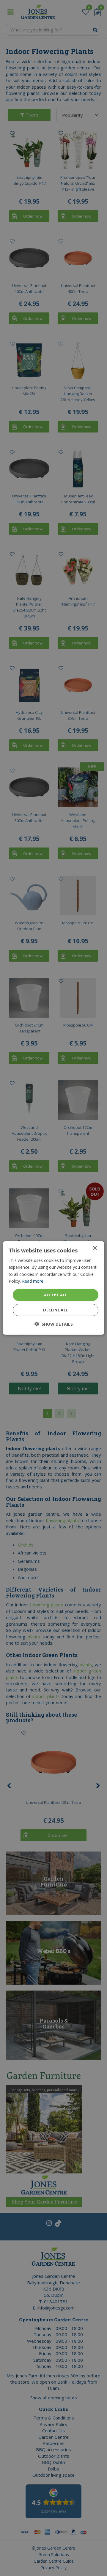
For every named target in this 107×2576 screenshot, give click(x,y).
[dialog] (53, 1288)
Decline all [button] (55, 1310)
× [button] (95, 1248)
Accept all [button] (56, 1295)
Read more (33, 1281)
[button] (54, 1324)
